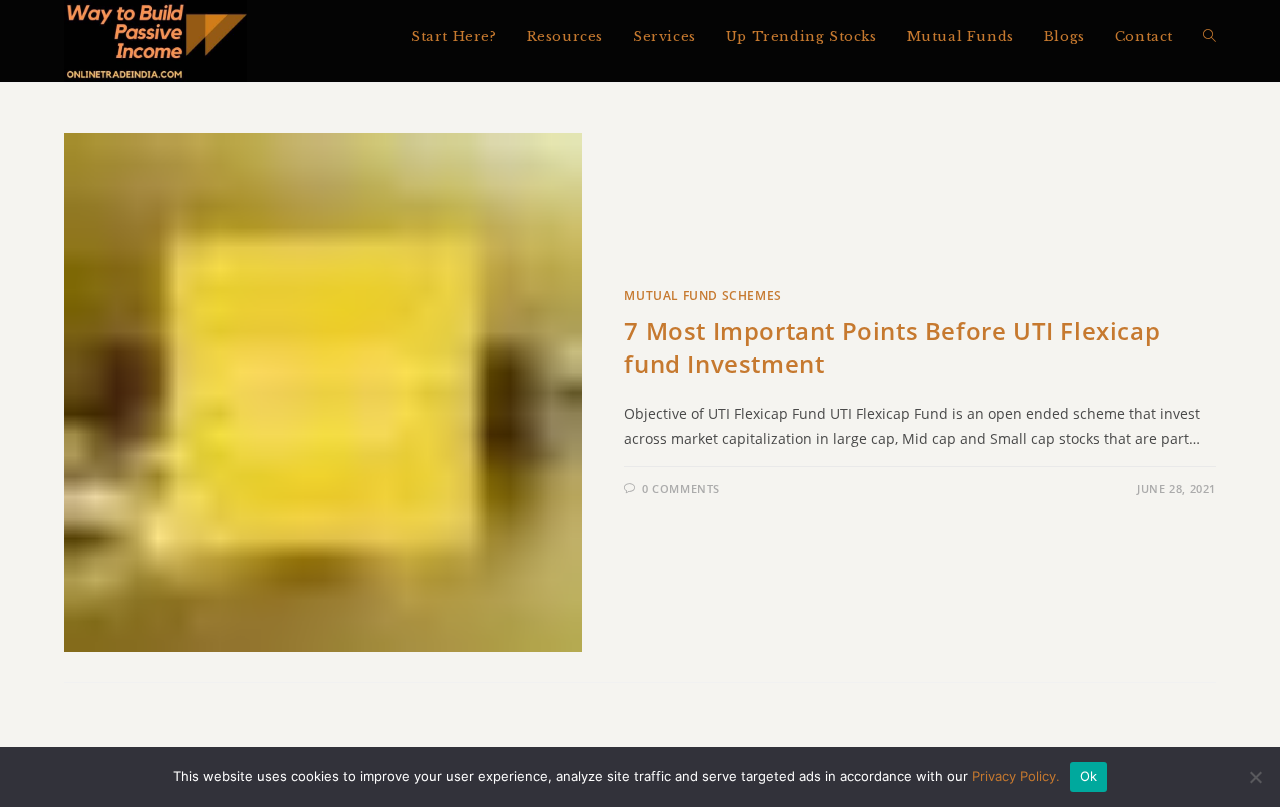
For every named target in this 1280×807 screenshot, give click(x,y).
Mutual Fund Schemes (702, 295)
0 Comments (681, 488)
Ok (1089, 776)
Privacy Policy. (1016, 776)
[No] (1255, 777)
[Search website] (1209, 37)
